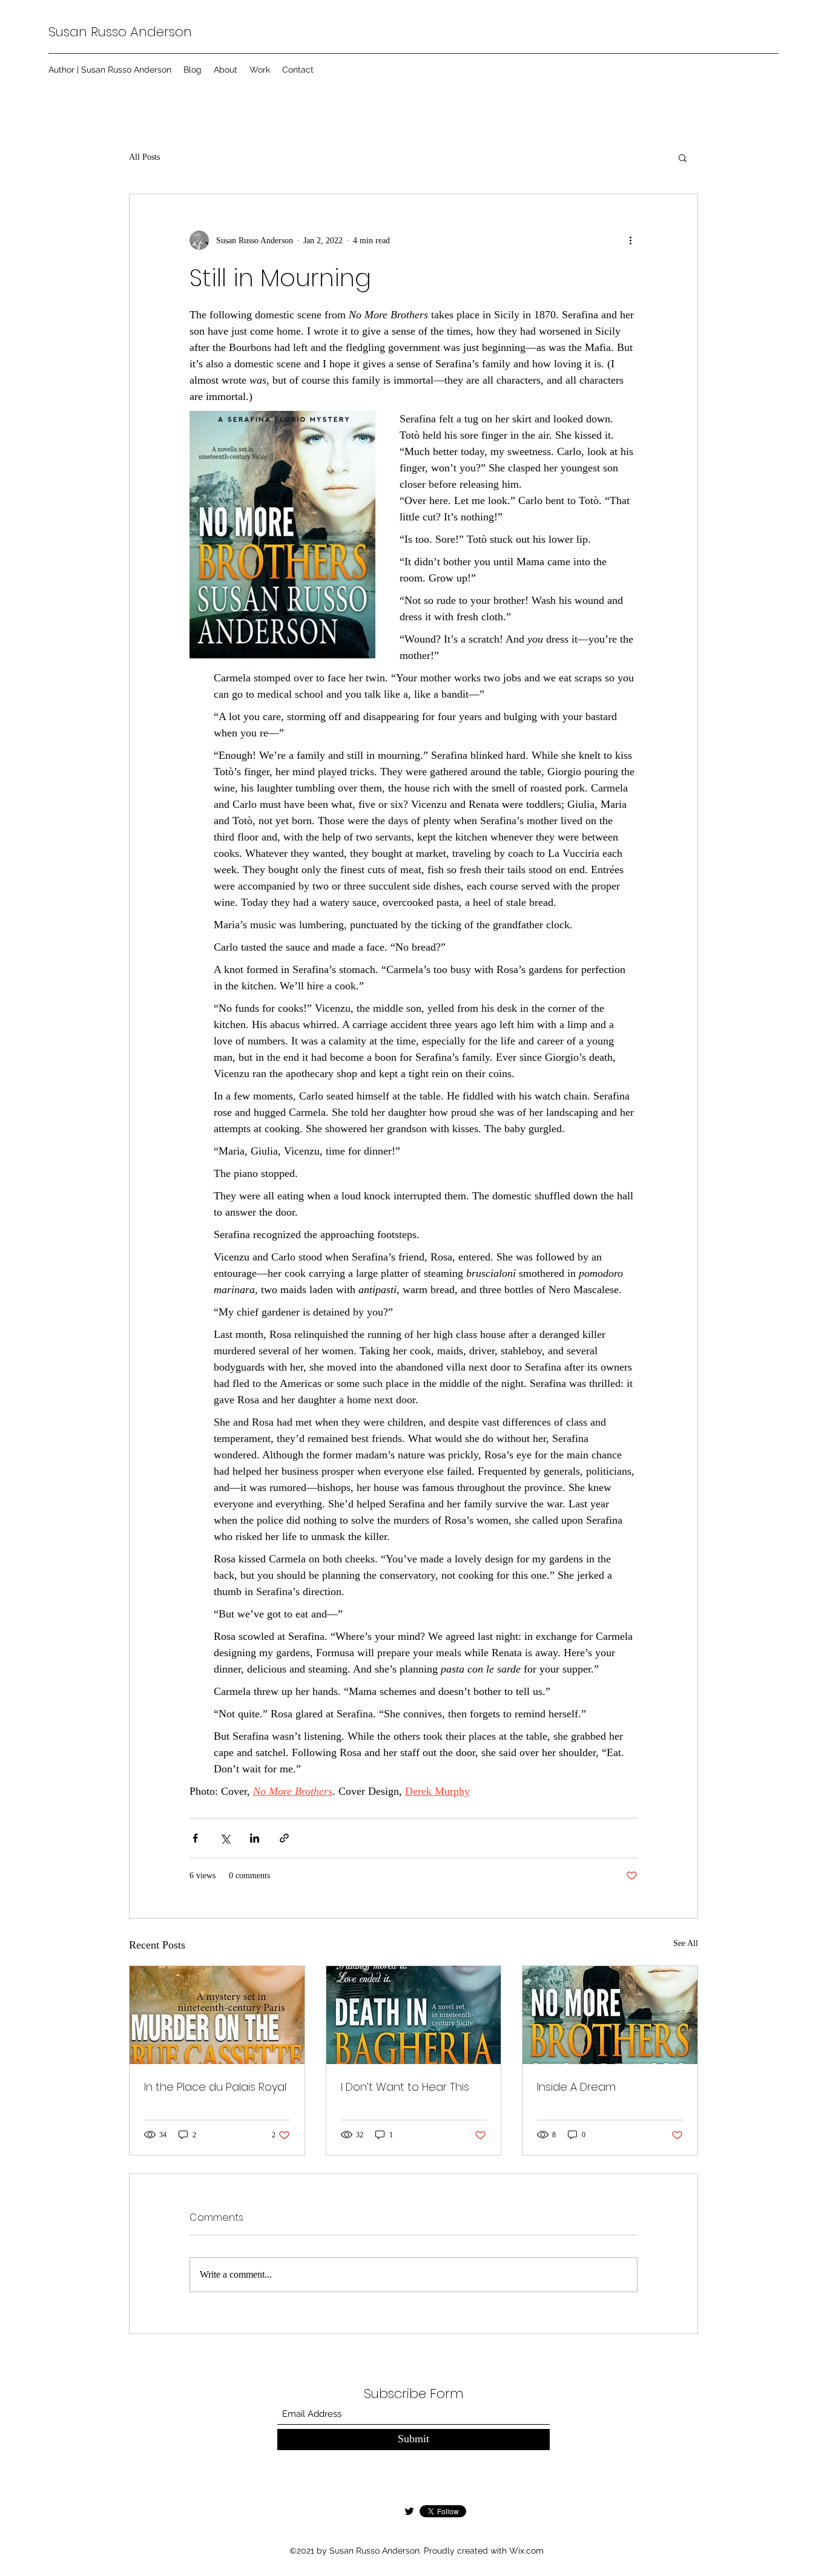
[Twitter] (409, 2511)
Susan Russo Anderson (120, 32)
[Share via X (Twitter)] (225, 1838)
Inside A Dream (576, 2087)
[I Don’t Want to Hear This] (414, 2015)
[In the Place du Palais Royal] (217, 2015)
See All (686, 1943)
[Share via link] (284, 1838)
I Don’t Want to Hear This (405, 2087)
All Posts (144, 157)
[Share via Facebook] (195, 1838)
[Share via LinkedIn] (255, 1838)
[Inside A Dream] (610, 2015)
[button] (683, 157)
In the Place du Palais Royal (215, 2087)
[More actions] (630, 240)
